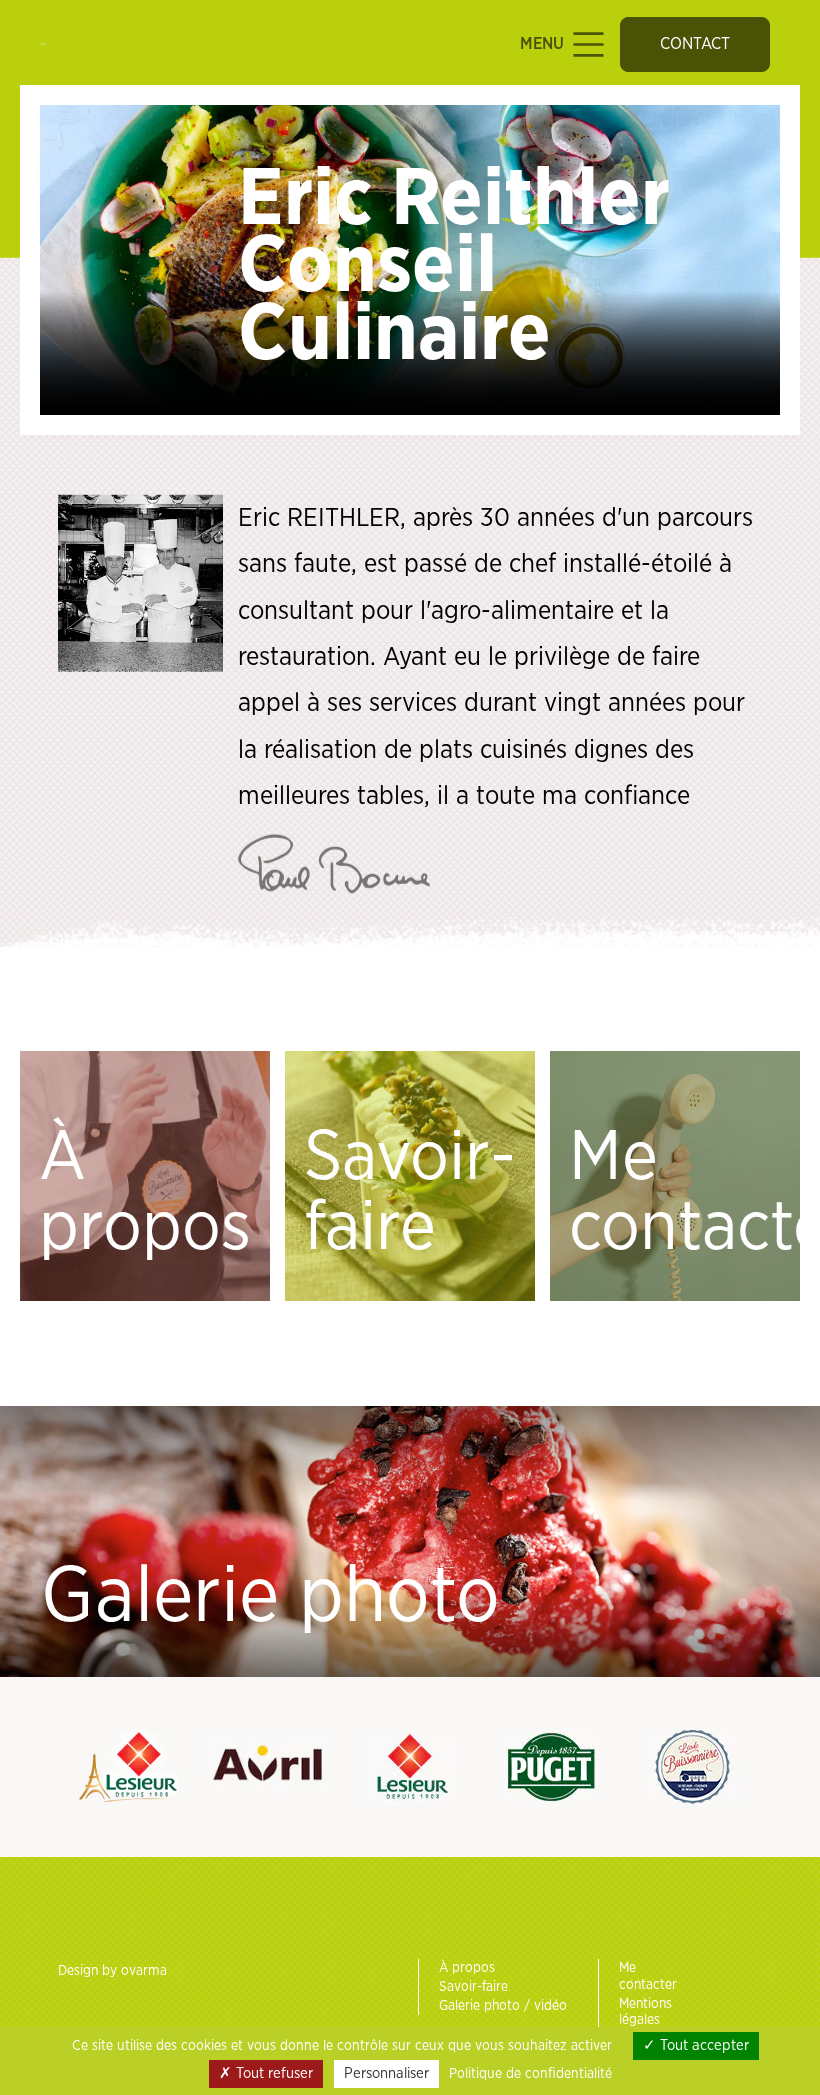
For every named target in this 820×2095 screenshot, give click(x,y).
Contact (695, 44)
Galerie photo (270, 1597)
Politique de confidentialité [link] (530, 2074)
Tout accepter (702, 2045)
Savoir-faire (410, 1193)
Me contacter (684, 1193)
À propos (145, 1193)
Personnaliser (386, 2073)
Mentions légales (645, 2012)
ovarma (144, 1971)
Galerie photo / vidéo (503, 2006)
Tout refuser (272, 2073)
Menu (544, 44)
